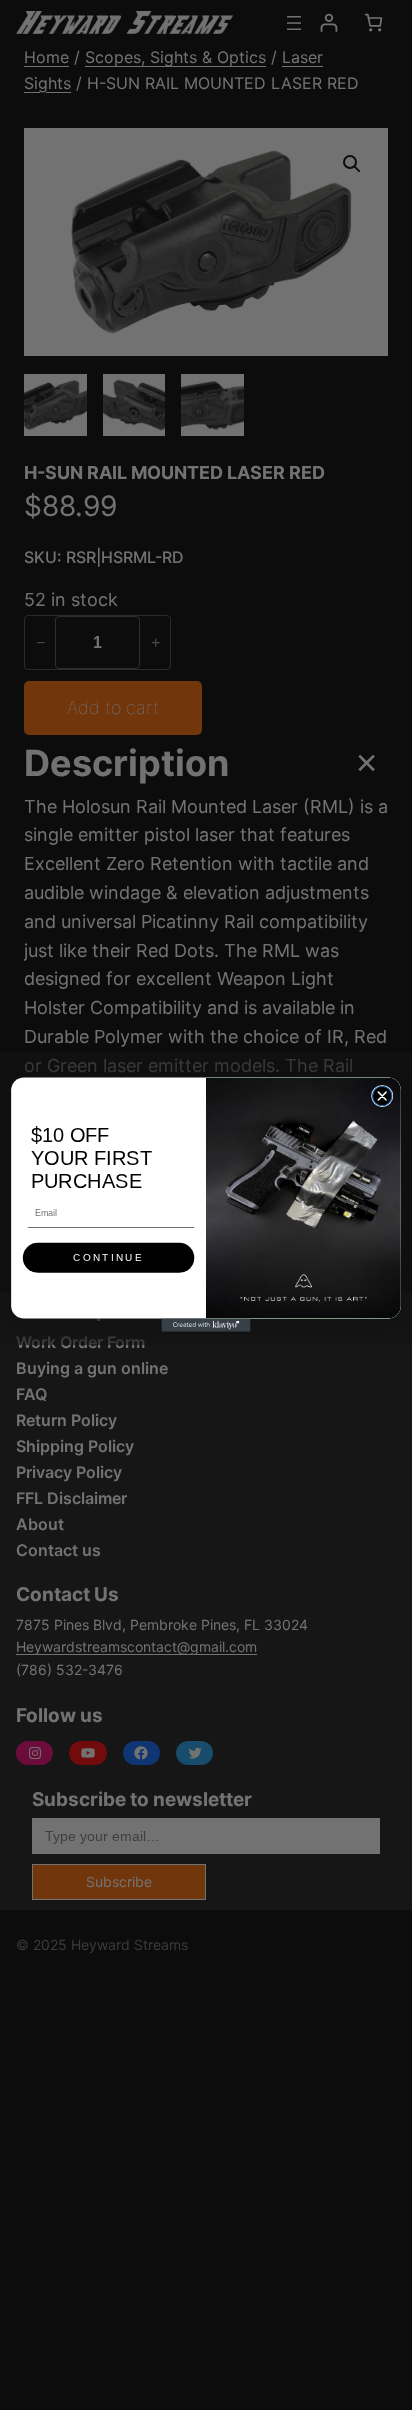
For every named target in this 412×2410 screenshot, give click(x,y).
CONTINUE (108, 1257)
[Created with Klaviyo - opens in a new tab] (205, 1325)
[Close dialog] (381, 1096)
